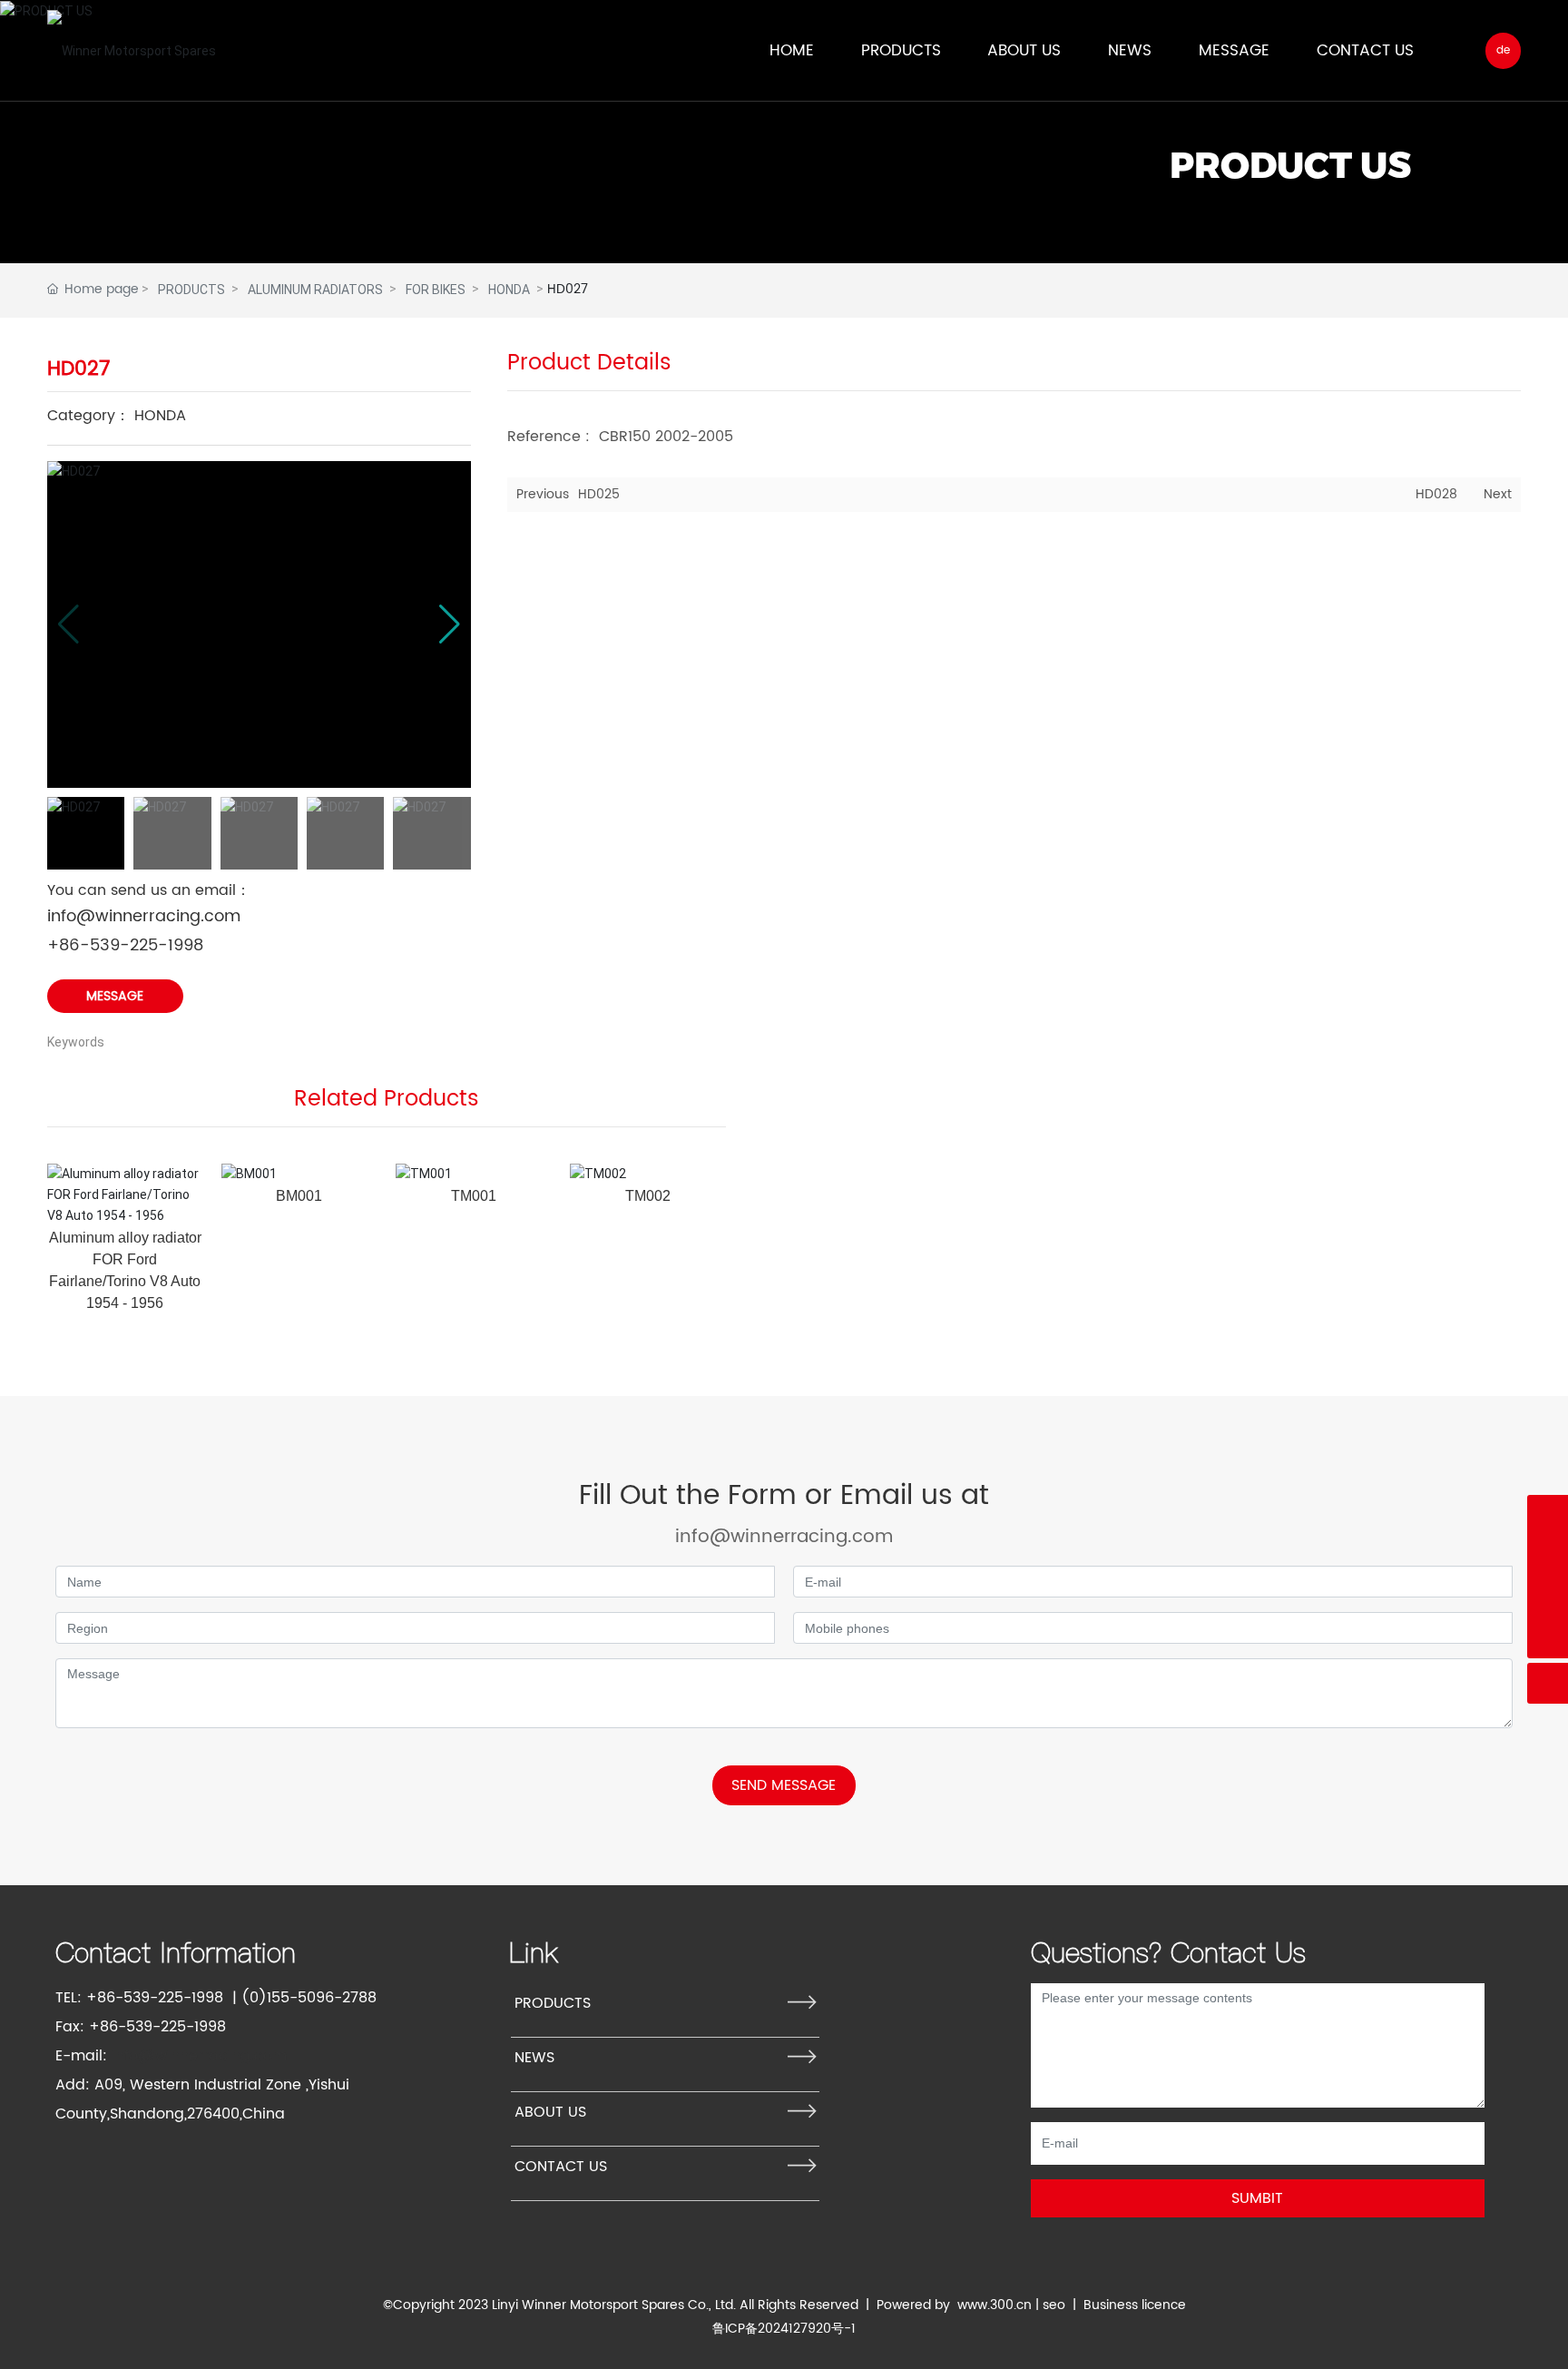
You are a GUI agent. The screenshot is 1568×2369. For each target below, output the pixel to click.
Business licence (1135, 2305)
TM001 (474, 1196)
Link (534, 1952)
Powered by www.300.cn (954, 2305)
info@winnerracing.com (144, 916)
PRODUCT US (1290, 165)
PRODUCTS (191, 290)
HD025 (599, 494)
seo (1054, 2305)
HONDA (509, 290)
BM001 (299, 1196)
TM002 (648, 1196)
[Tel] (1548, 1515)
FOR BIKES (436, 290)
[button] (450, 624)
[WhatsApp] (1548, 1556)
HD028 (1436, 494)
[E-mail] (1548, 1597)
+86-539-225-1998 (125, 945)
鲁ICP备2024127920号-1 (784, 2329)
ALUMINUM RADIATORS (315, 290)
